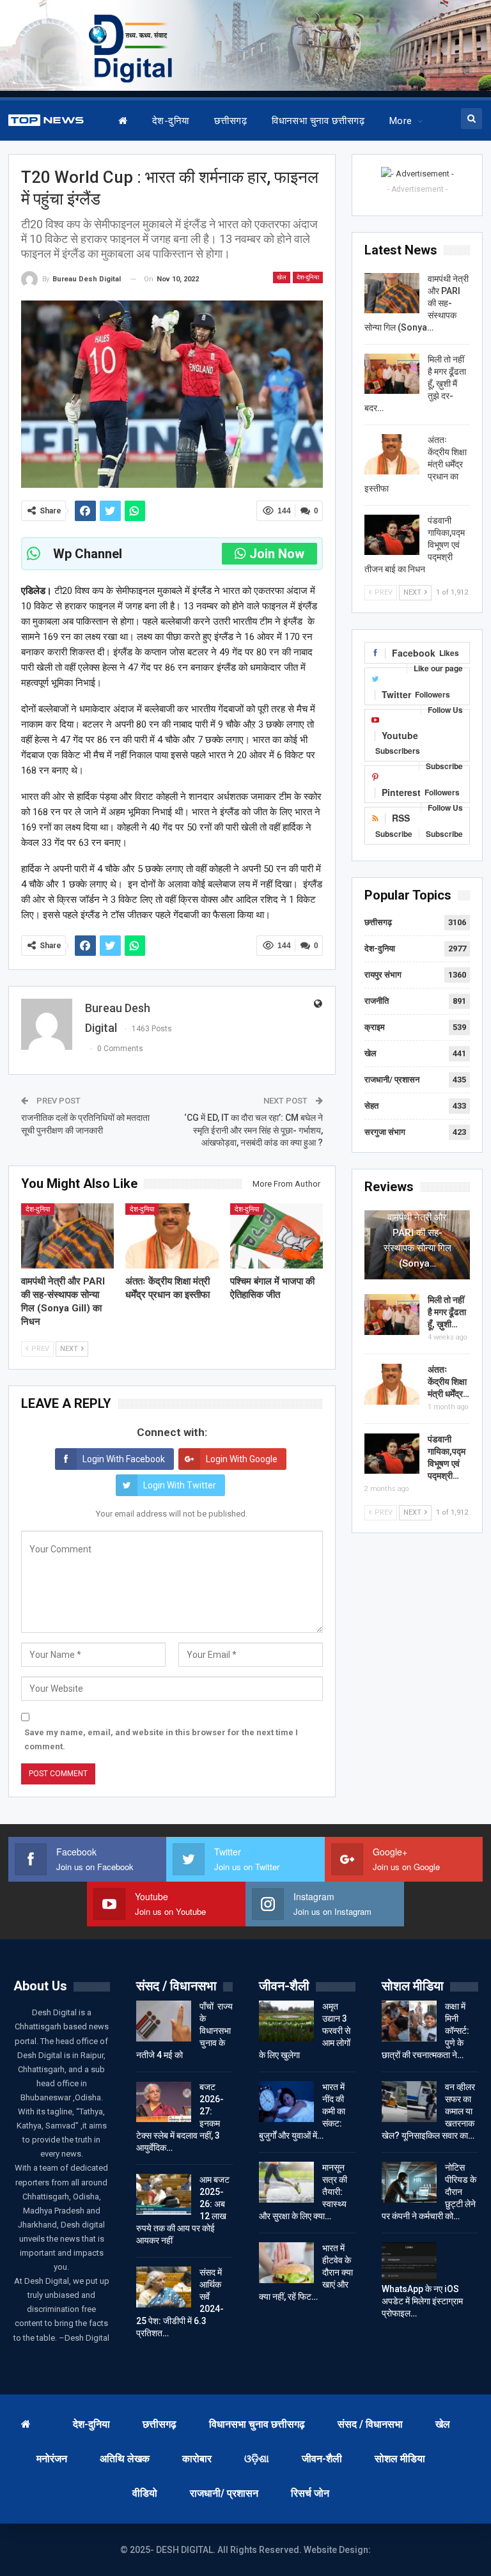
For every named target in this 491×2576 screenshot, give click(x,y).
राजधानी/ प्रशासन (392, 1080)
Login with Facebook (124, 1459)
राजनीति (377, 1001)
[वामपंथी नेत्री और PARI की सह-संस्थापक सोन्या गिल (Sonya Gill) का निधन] (68, 1236)
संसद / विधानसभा (370, 2424)
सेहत (371, 1106)
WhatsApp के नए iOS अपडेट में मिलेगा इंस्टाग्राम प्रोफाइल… (422, 2301)
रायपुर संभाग (383, 975)
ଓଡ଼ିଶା (257, 2459)
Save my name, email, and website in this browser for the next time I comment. (161, 1739)
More (401, 121)
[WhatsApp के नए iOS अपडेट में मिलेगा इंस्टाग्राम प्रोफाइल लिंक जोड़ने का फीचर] (409, 2263)
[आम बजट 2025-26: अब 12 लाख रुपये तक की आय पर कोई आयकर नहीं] (164, 2194)
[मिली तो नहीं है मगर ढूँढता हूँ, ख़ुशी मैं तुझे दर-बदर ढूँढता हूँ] (392, 374)
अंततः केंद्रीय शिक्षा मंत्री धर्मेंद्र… (448, 1382)
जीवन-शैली (322, 2459)
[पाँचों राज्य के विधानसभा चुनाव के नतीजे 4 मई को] (164, 2021)
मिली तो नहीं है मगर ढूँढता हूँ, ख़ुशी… (447, 1312)
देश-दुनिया (171, 121)
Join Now (277, 554)
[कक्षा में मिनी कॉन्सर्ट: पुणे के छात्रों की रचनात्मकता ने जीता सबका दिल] (409, 2021)
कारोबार (197, 2459)
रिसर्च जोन (310, 2493)
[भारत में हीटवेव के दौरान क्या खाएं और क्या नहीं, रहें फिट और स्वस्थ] (286, 2263)
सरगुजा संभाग (385, 1132)
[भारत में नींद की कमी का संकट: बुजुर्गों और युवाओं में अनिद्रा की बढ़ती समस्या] (286, 2102)
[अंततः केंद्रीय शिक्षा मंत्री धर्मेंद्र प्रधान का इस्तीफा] (172, 1236)
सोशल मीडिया (400, 2459)
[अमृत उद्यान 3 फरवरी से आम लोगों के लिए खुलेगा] (286, 2021)
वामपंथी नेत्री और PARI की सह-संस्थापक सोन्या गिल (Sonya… (417, 1240)
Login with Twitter (180, 1485)
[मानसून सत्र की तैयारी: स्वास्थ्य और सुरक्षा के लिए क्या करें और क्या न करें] (286, 2182)
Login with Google (242, 1459)
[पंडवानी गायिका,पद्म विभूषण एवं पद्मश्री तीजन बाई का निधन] (392, 535)
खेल (282, 277)
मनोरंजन (52, 2459)
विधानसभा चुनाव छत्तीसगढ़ (318, 121)
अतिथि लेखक (125, 2459)
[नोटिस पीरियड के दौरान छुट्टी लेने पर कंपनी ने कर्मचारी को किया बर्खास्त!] (409, 2182)
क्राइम (375, 1027)
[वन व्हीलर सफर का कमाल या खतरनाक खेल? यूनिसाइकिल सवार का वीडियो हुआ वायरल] (409, 2102)
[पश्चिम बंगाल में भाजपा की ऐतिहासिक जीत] (277, 1236)
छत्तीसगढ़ (230, 121)
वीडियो (145, 2493)
